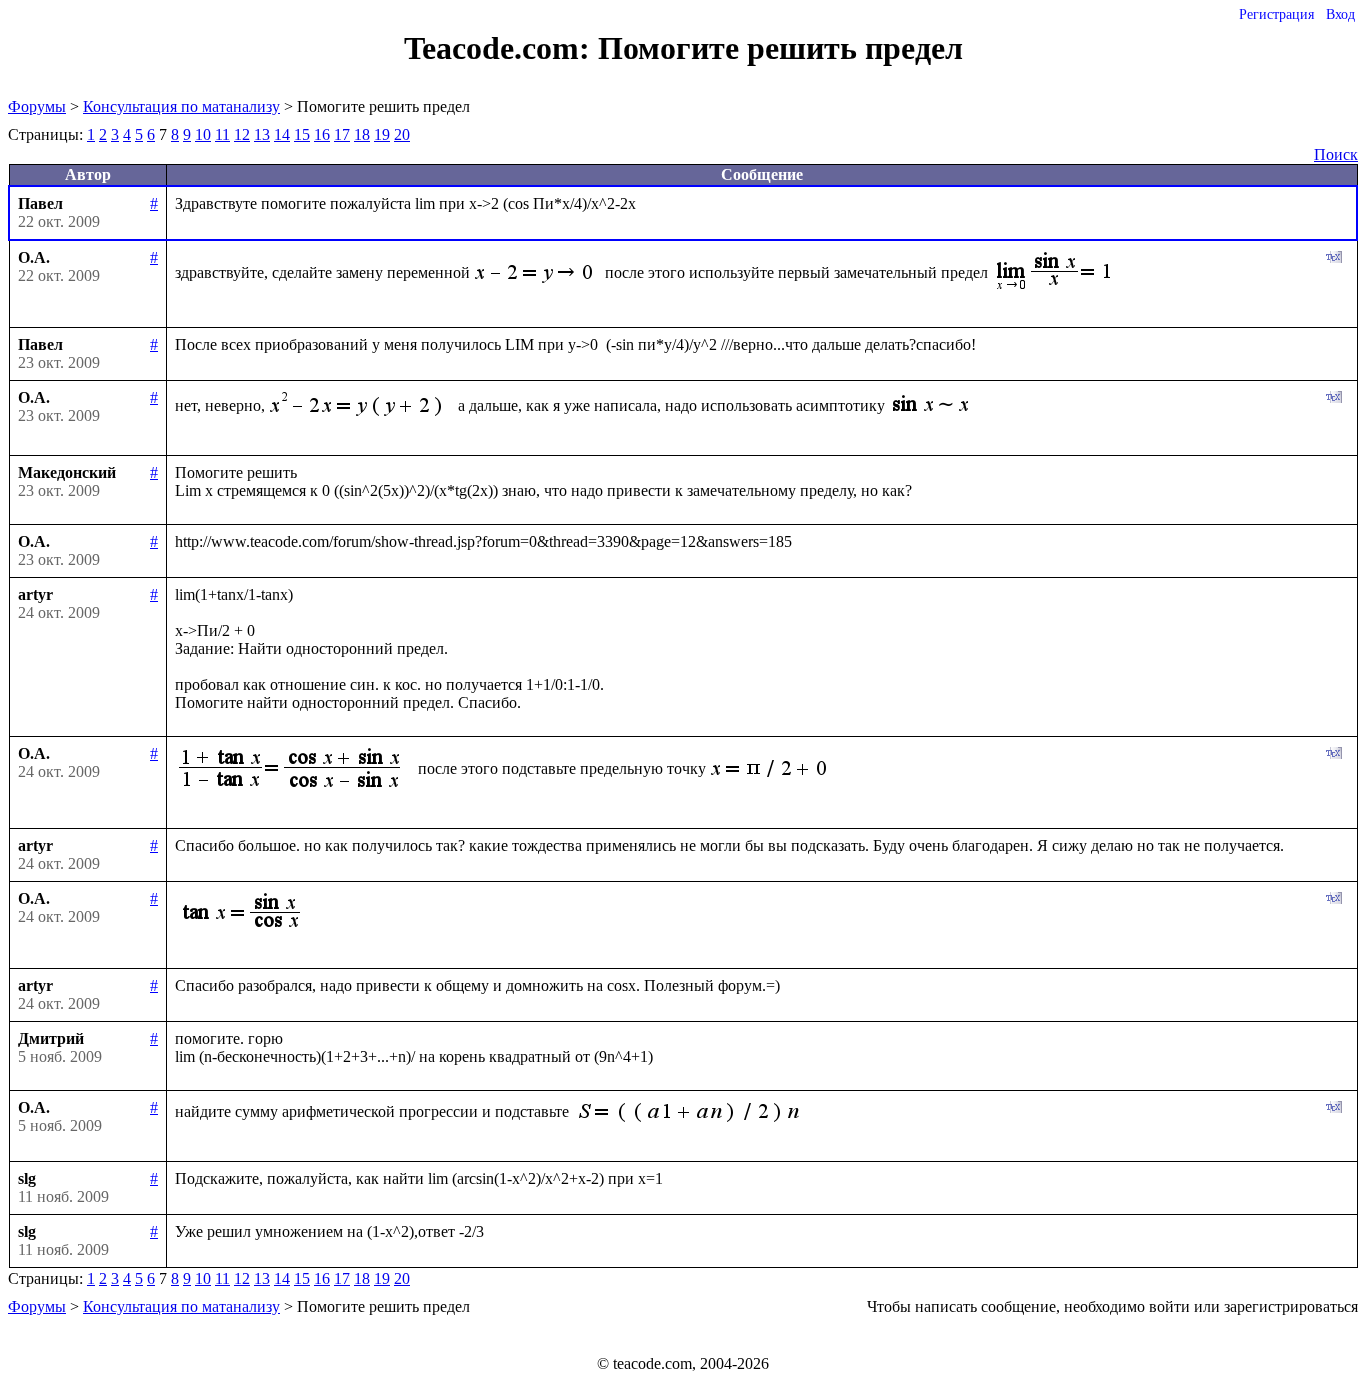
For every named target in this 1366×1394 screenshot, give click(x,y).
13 (262, 134)
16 (322, 134)
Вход (1340, 14)
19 (382, 134)
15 (302, 134)
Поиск (1336, 154)
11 (222, 134)
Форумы (37, 106)
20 (402, 134)
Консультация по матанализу (181, 106)
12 (242, 134)
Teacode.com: (501, 48)
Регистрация (1276, 14)
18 (362, 134)
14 (282, 134)
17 (342, 134)
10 (203, 134)
